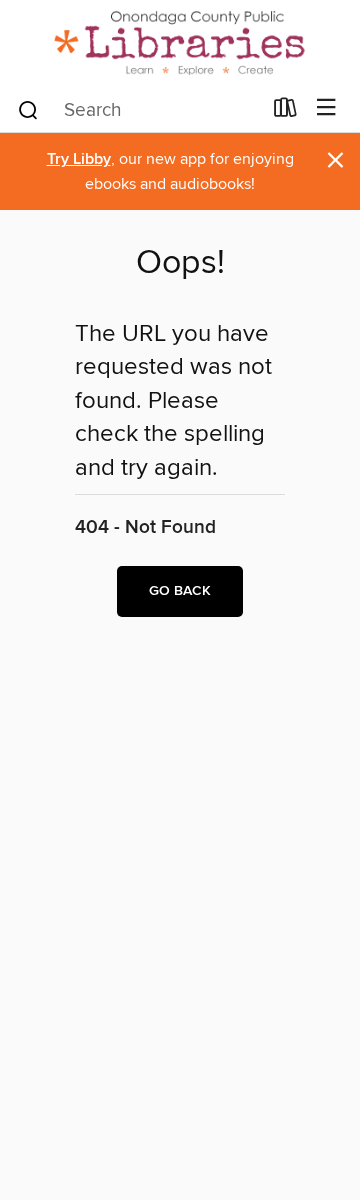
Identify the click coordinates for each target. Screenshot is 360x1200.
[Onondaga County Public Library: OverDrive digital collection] (180, 42)
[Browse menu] (326, 108)
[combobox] (138, 110)
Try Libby (79, 159)
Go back (180, 591)
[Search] (28, 109)
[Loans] (285, 112)
